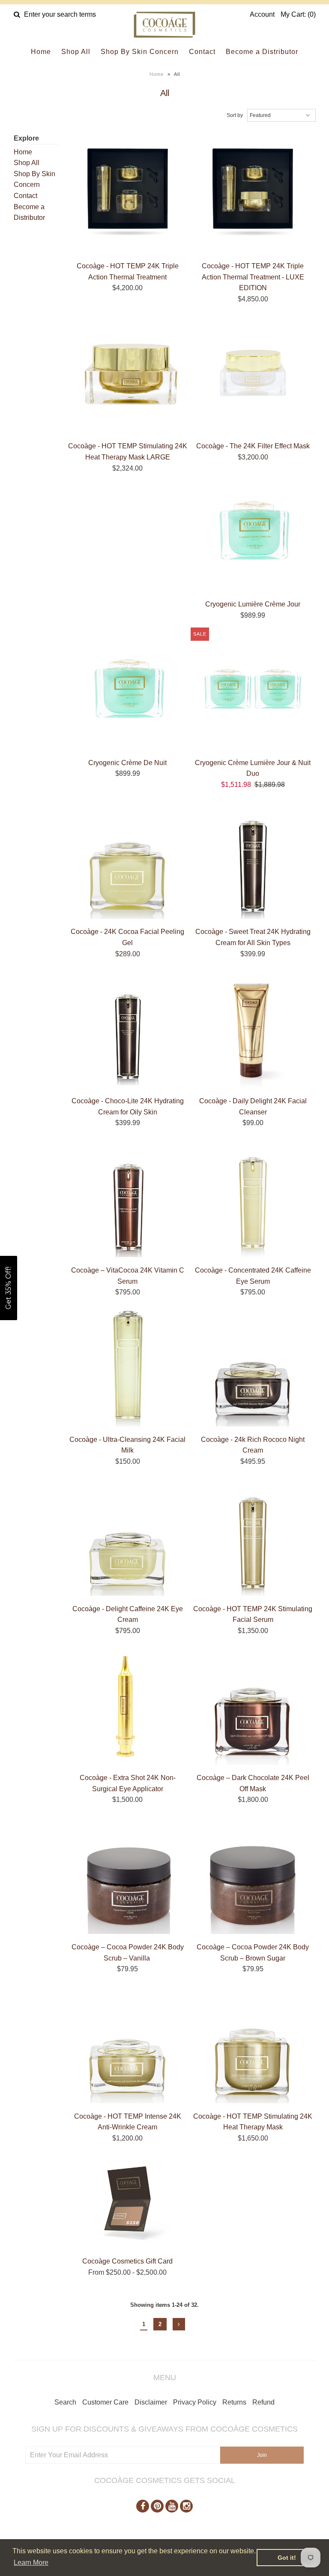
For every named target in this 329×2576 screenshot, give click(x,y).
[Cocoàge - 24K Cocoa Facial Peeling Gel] (128, 860)
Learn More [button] (31, 2562)
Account (262, 14)
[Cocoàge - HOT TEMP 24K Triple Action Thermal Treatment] (128, 195)
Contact (202, 52)
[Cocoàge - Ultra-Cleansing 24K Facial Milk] (128, 1368)
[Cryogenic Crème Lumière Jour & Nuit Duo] (253, 691)
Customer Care (105, 2402)
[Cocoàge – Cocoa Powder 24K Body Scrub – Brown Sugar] (253, 1876)
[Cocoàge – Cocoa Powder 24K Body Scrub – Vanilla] (128, 1876)
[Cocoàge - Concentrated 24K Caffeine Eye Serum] (253, 1199)
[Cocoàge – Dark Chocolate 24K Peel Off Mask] (253, 1706)
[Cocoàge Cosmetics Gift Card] (128, 2202)
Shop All (76, 52)
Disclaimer (151, 2402)
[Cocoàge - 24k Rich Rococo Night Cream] (253, 1368)
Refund (263, 2402)
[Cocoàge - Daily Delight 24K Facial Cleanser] (253, 1030)
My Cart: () (298, 14)
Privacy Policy (195, 2402)
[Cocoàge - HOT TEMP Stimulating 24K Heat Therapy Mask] (253, 2045)
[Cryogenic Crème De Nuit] (128, 691)
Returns (234, 2402)
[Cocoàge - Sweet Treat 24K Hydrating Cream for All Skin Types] (253, 860)
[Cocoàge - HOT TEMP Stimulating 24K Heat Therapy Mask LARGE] (128, 375)
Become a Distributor (262, 52)
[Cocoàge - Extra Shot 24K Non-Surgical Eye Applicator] (128, 1706)
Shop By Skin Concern (140, 52)
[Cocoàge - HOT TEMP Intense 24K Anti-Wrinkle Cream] (128, 2045)
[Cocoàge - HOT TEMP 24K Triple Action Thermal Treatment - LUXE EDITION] (253, 195)
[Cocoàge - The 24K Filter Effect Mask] (253, 375)
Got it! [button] (287, 2558)
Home (41, 52)
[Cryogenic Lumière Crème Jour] (253, 533)
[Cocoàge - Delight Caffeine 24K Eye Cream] (128, 1537)
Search (65, 2402)
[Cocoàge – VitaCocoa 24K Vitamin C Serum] (128, 1199)
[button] (9, 1288)
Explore (26, 138)
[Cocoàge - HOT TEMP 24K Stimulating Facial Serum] (253, 1537)
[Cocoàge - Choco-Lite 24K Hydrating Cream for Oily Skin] (128, 1029)
